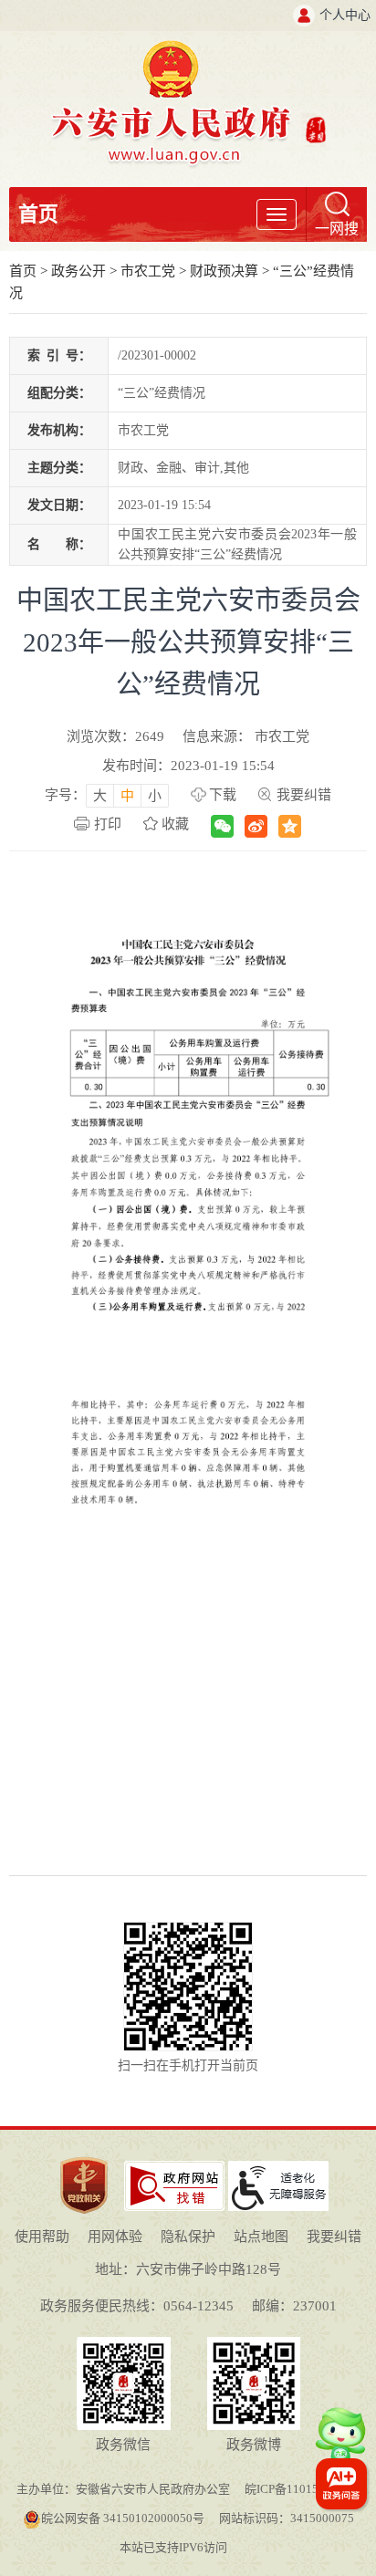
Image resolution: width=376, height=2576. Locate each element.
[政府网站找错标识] (174, 2168)
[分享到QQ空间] (290, 826)
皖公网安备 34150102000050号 (123, 2518)
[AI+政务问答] (341, 2442)
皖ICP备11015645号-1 (302, 2489)
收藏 (175, 824)
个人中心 (345, 15)
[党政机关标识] (84, 2156)
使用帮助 (42, 2237)
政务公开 (78, 271)
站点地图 (261, 2237)
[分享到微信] (222, 826)
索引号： (59, 355)
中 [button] (127, 796)
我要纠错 (304, 795)
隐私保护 (188, 2237)
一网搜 (337, 229)
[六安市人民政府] (188, 47)
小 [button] (155, 796)
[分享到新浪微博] (256, 826)
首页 (38, 214)
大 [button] (100, 796)
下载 (223, 795)
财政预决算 (224, 271)
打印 (108, 824)
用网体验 (115, 2237)
